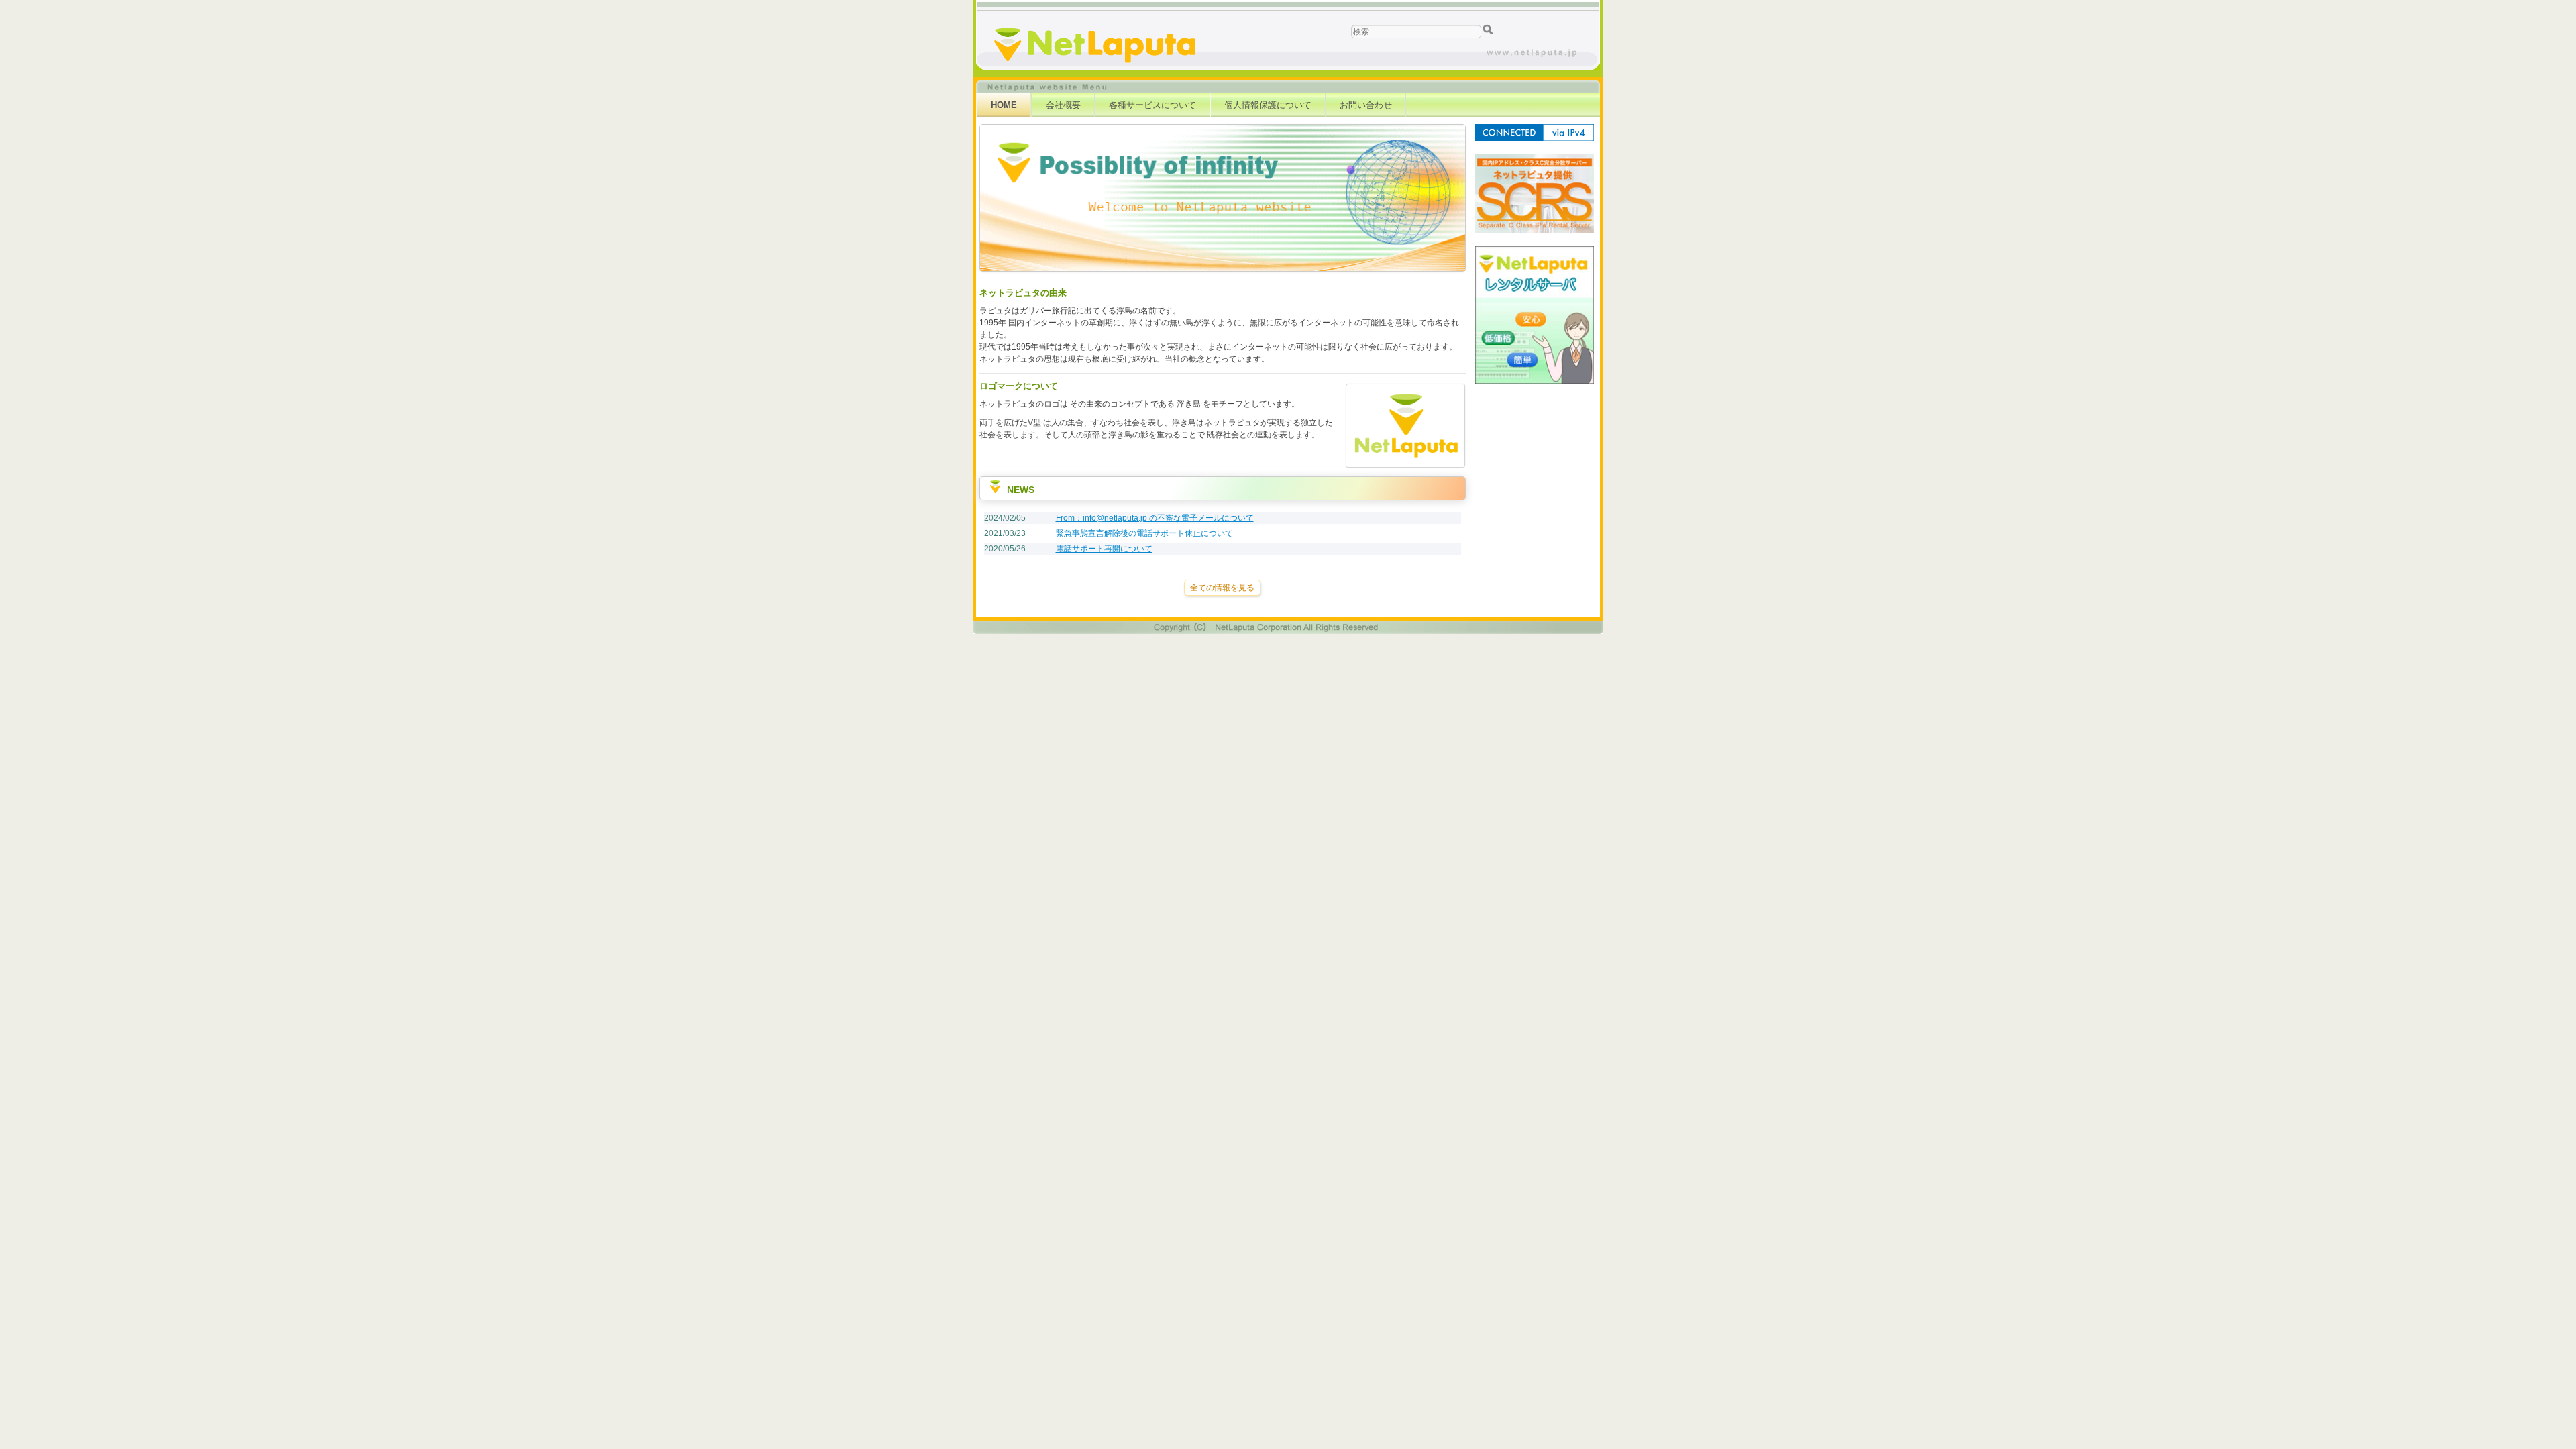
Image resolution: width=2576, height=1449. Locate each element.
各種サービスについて (1152, 105)
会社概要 (1063, 105)
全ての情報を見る (1222, 588)
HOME (1004, 105)
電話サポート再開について (1104, 549)
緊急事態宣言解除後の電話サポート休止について (1144, 533)
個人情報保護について (1268, 105)
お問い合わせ (1366, 105)
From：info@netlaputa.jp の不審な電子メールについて (1155, 518)
